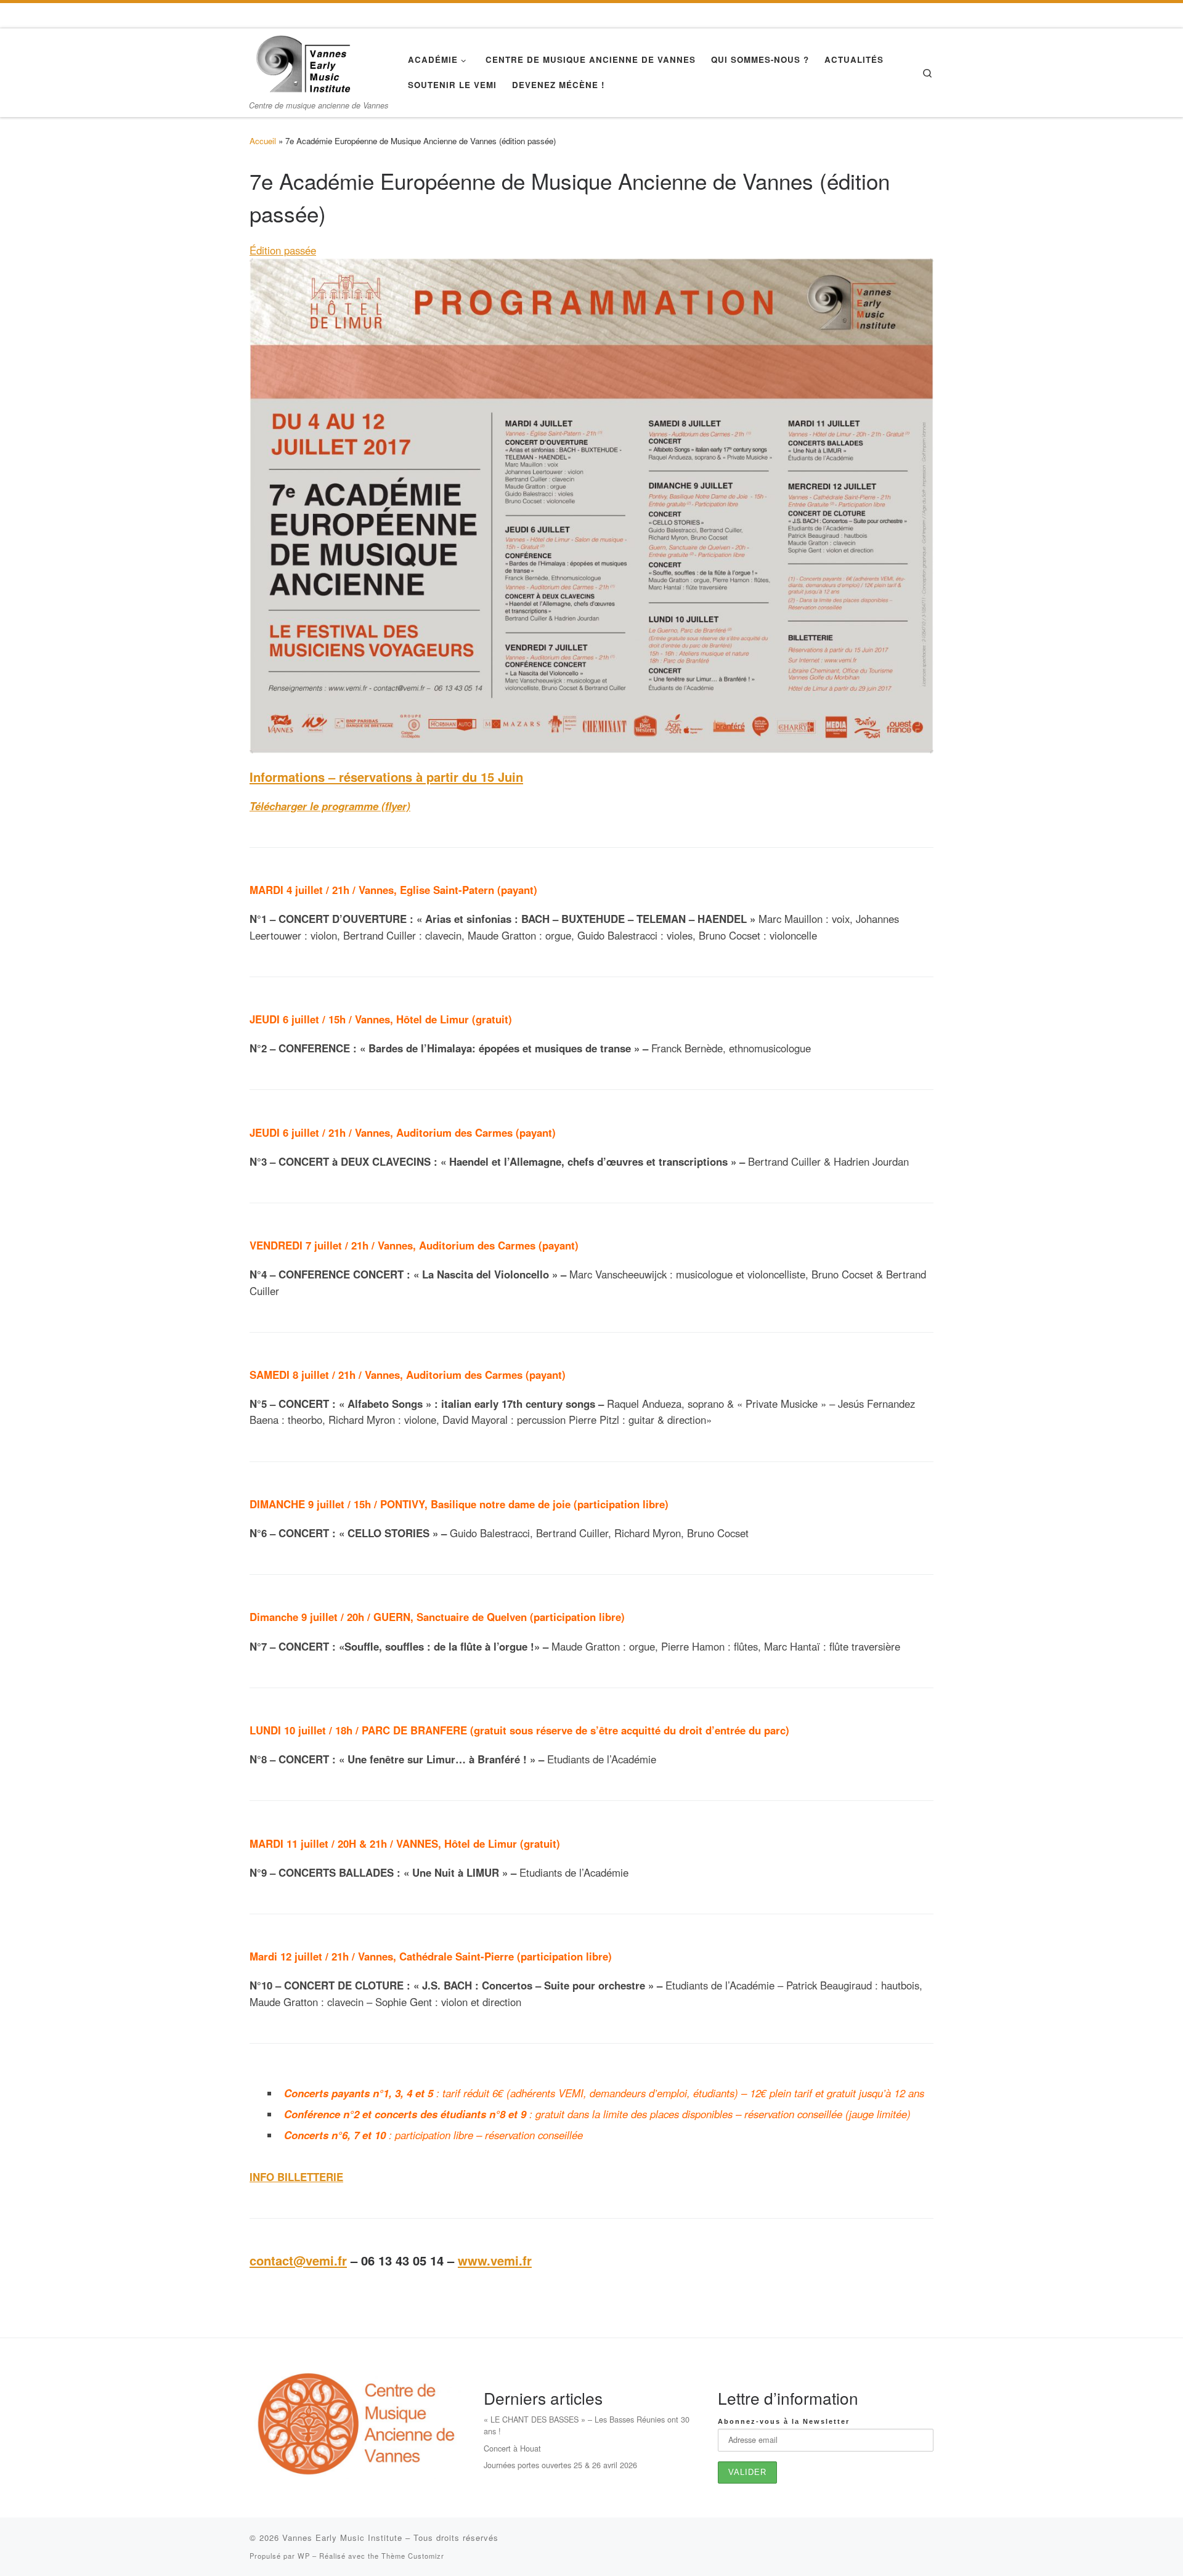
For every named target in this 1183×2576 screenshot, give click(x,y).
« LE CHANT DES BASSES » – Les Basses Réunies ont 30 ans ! (587, 2425)
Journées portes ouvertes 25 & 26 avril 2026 (560, 2465)
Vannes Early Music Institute (342, 2537)
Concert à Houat (512, 2448)
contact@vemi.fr (298, 2260)
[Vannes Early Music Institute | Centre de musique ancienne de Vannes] (303, 62)
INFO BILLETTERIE (296, 2177)
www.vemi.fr (495, 2260)
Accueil (263, 141)
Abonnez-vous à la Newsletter (784, 2421)
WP (304, 2556)
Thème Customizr (413, 2556)
